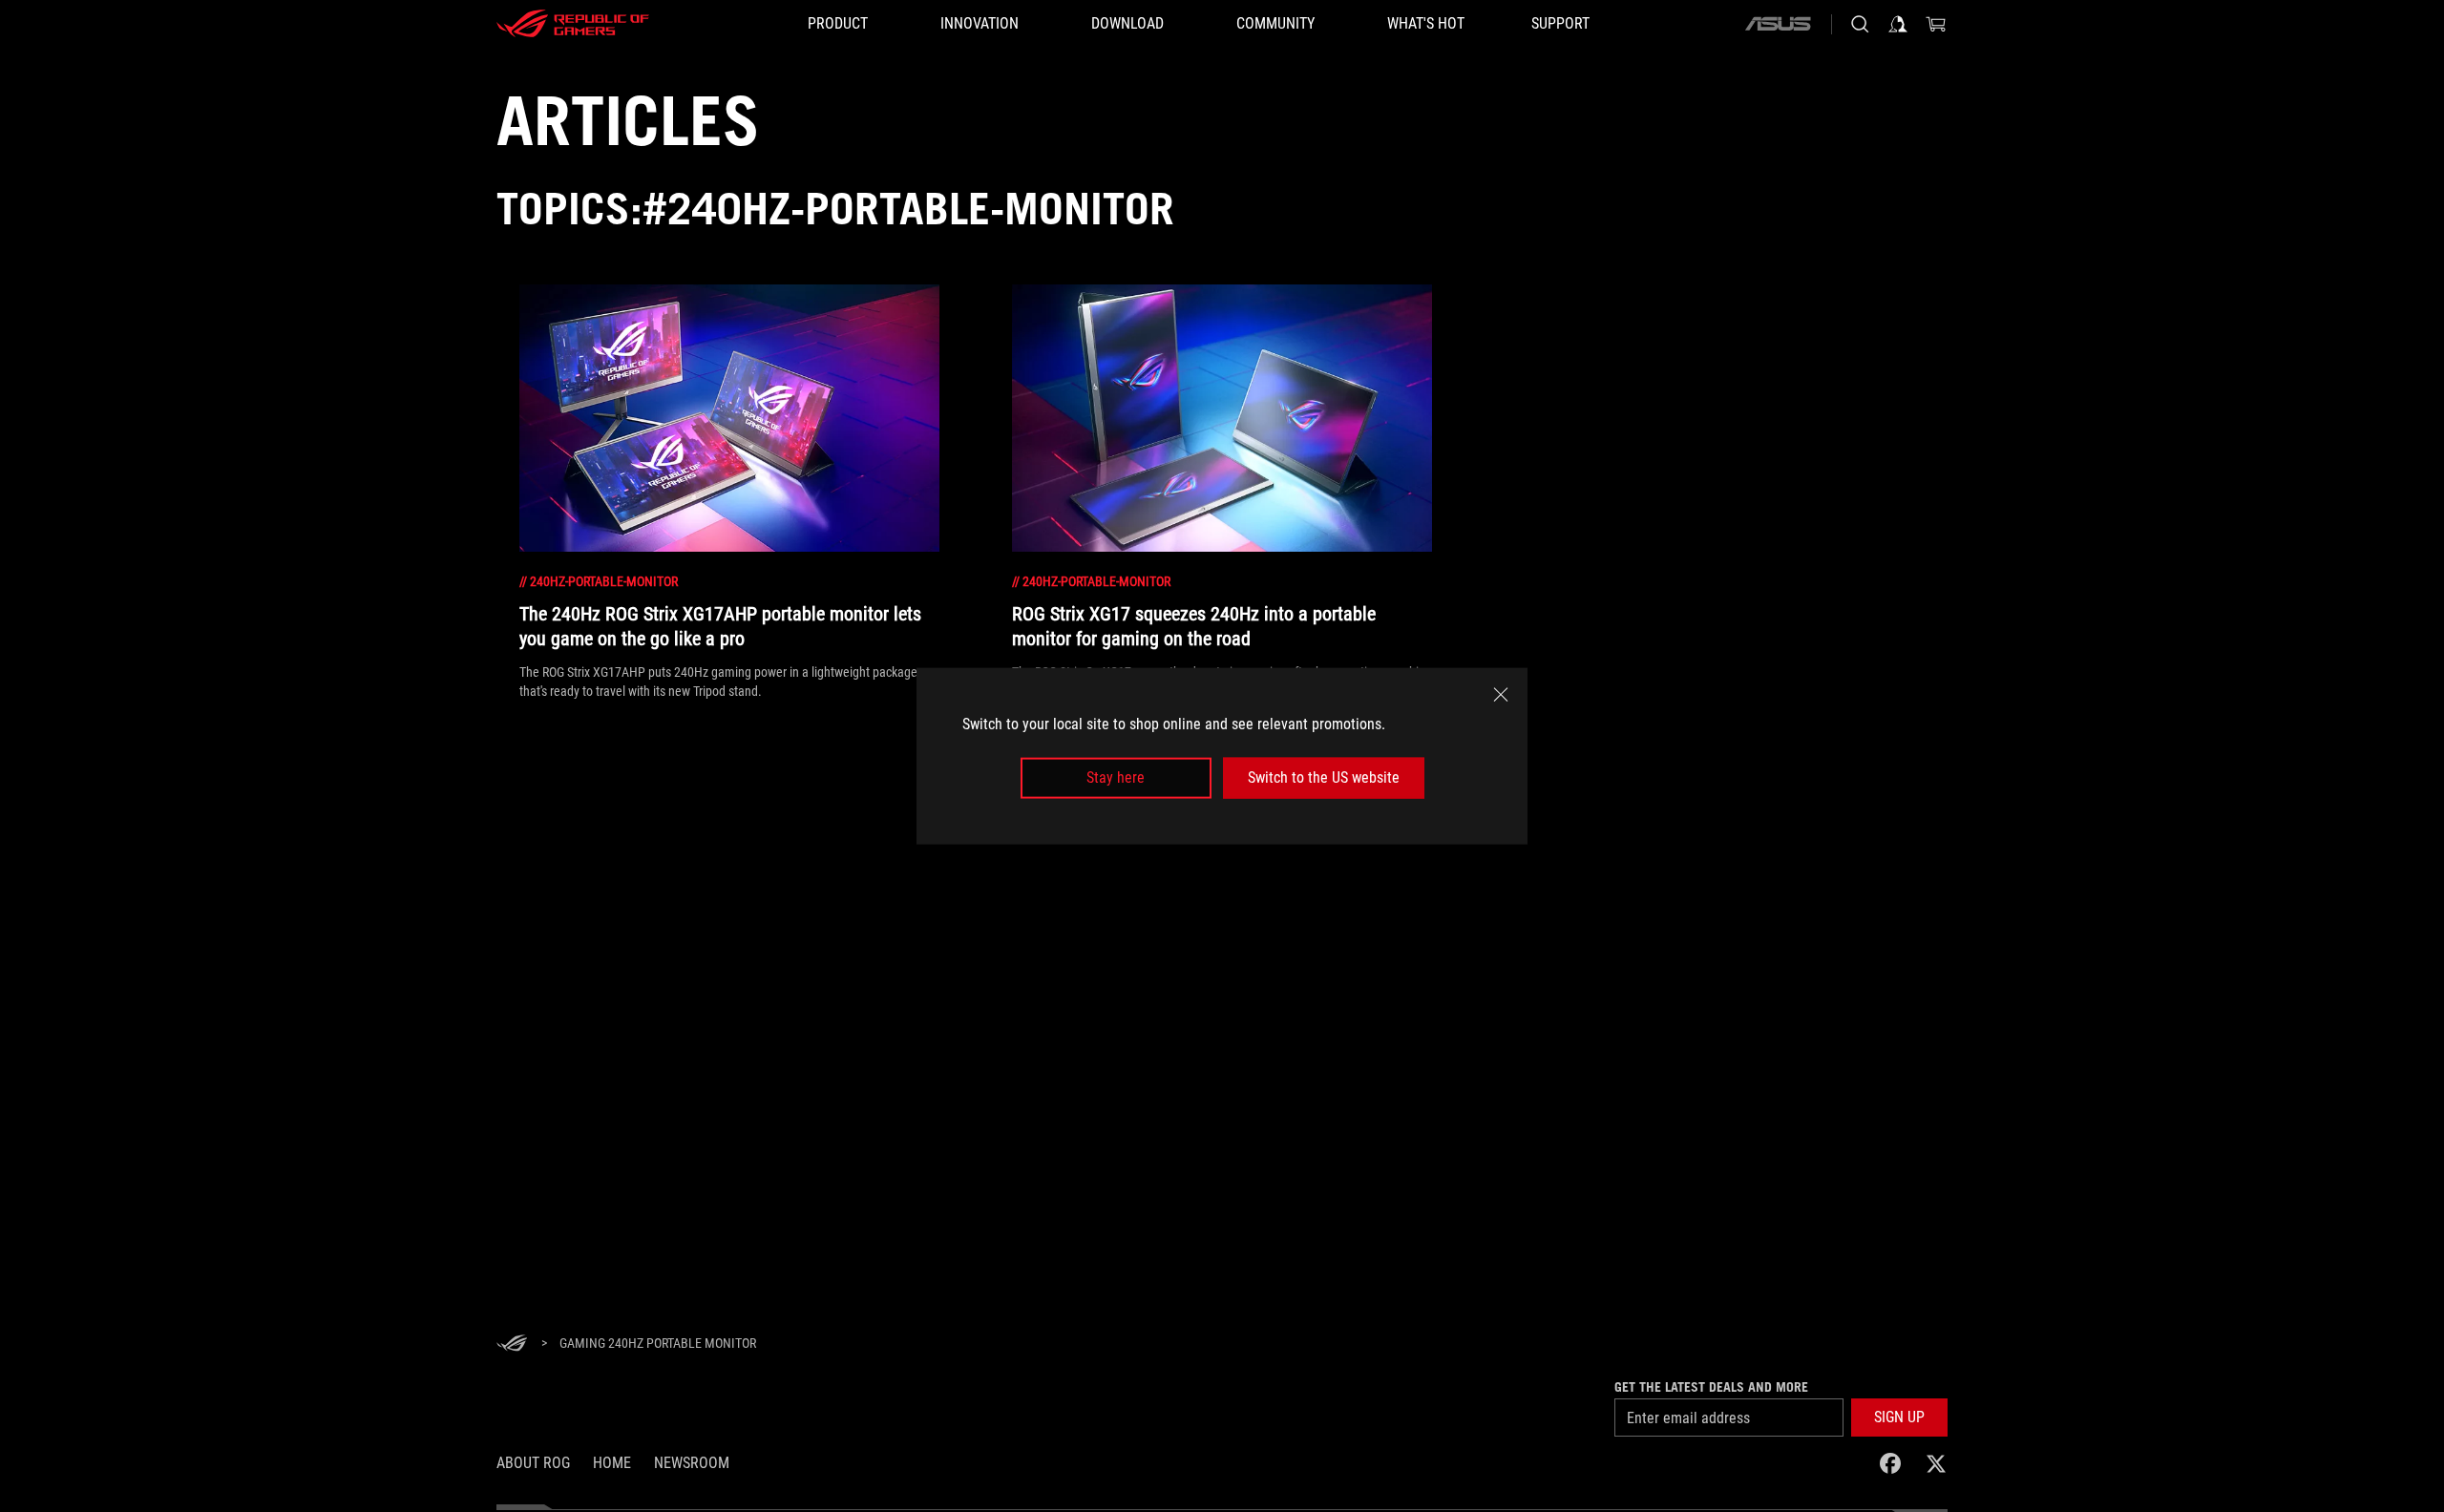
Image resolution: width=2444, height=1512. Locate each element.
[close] (1501, 695)
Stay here (1116, 777)
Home (612, 1463)
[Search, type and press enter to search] (1860, 24)
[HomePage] (512, 1344)
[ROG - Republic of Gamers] (573, 24)
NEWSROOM (692, 1463)
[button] (1899, 1417)
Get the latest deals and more (1711, 1387)
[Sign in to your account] (1898, 24)
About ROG (533, 1463)
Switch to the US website (1324, 777)
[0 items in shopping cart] (1936, 24)
